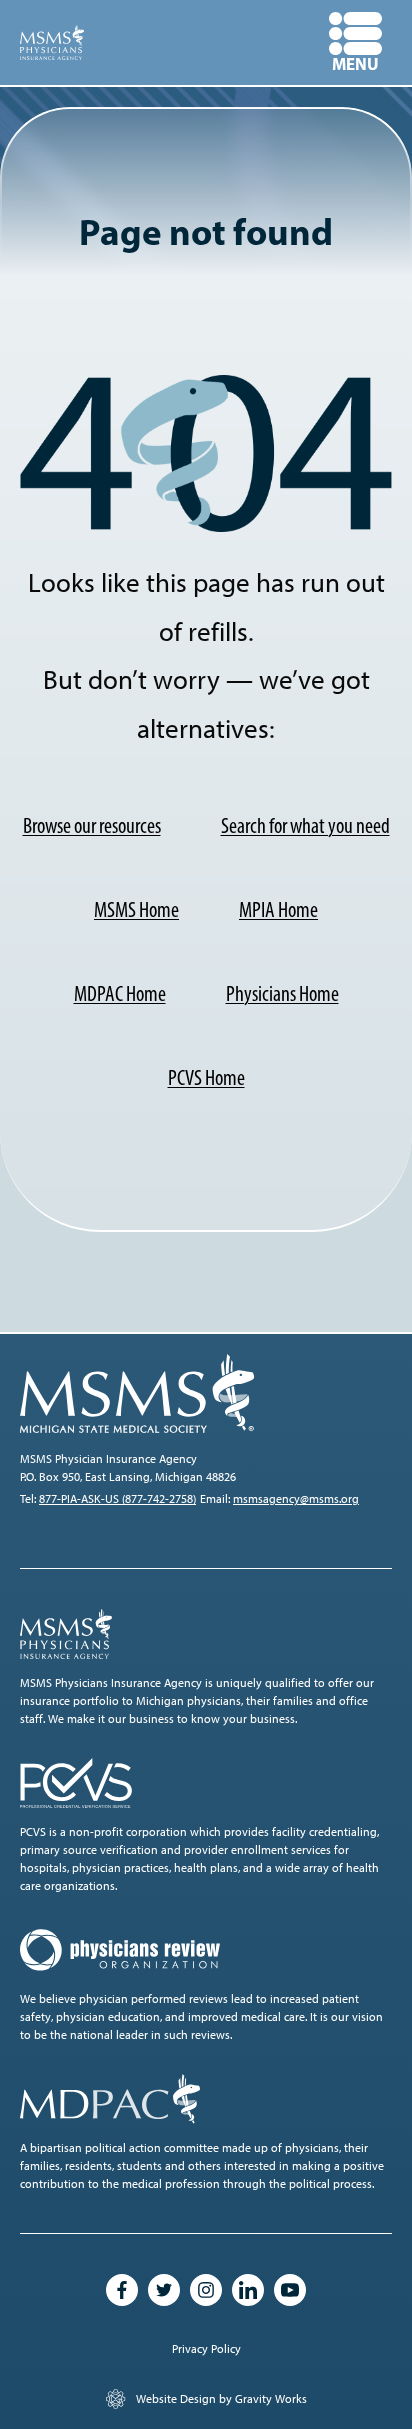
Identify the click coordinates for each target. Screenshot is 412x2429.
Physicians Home (282, 993)
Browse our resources (92, 825)
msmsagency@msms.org (296, 1499)
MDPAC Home (120, 993)
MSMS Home (136, 909)
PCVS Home (206, 1077)
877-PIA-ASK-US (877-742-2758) (117, 1499)
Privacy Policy (206, 2349)
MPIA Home (278, 909)
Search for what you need (305, 825)
